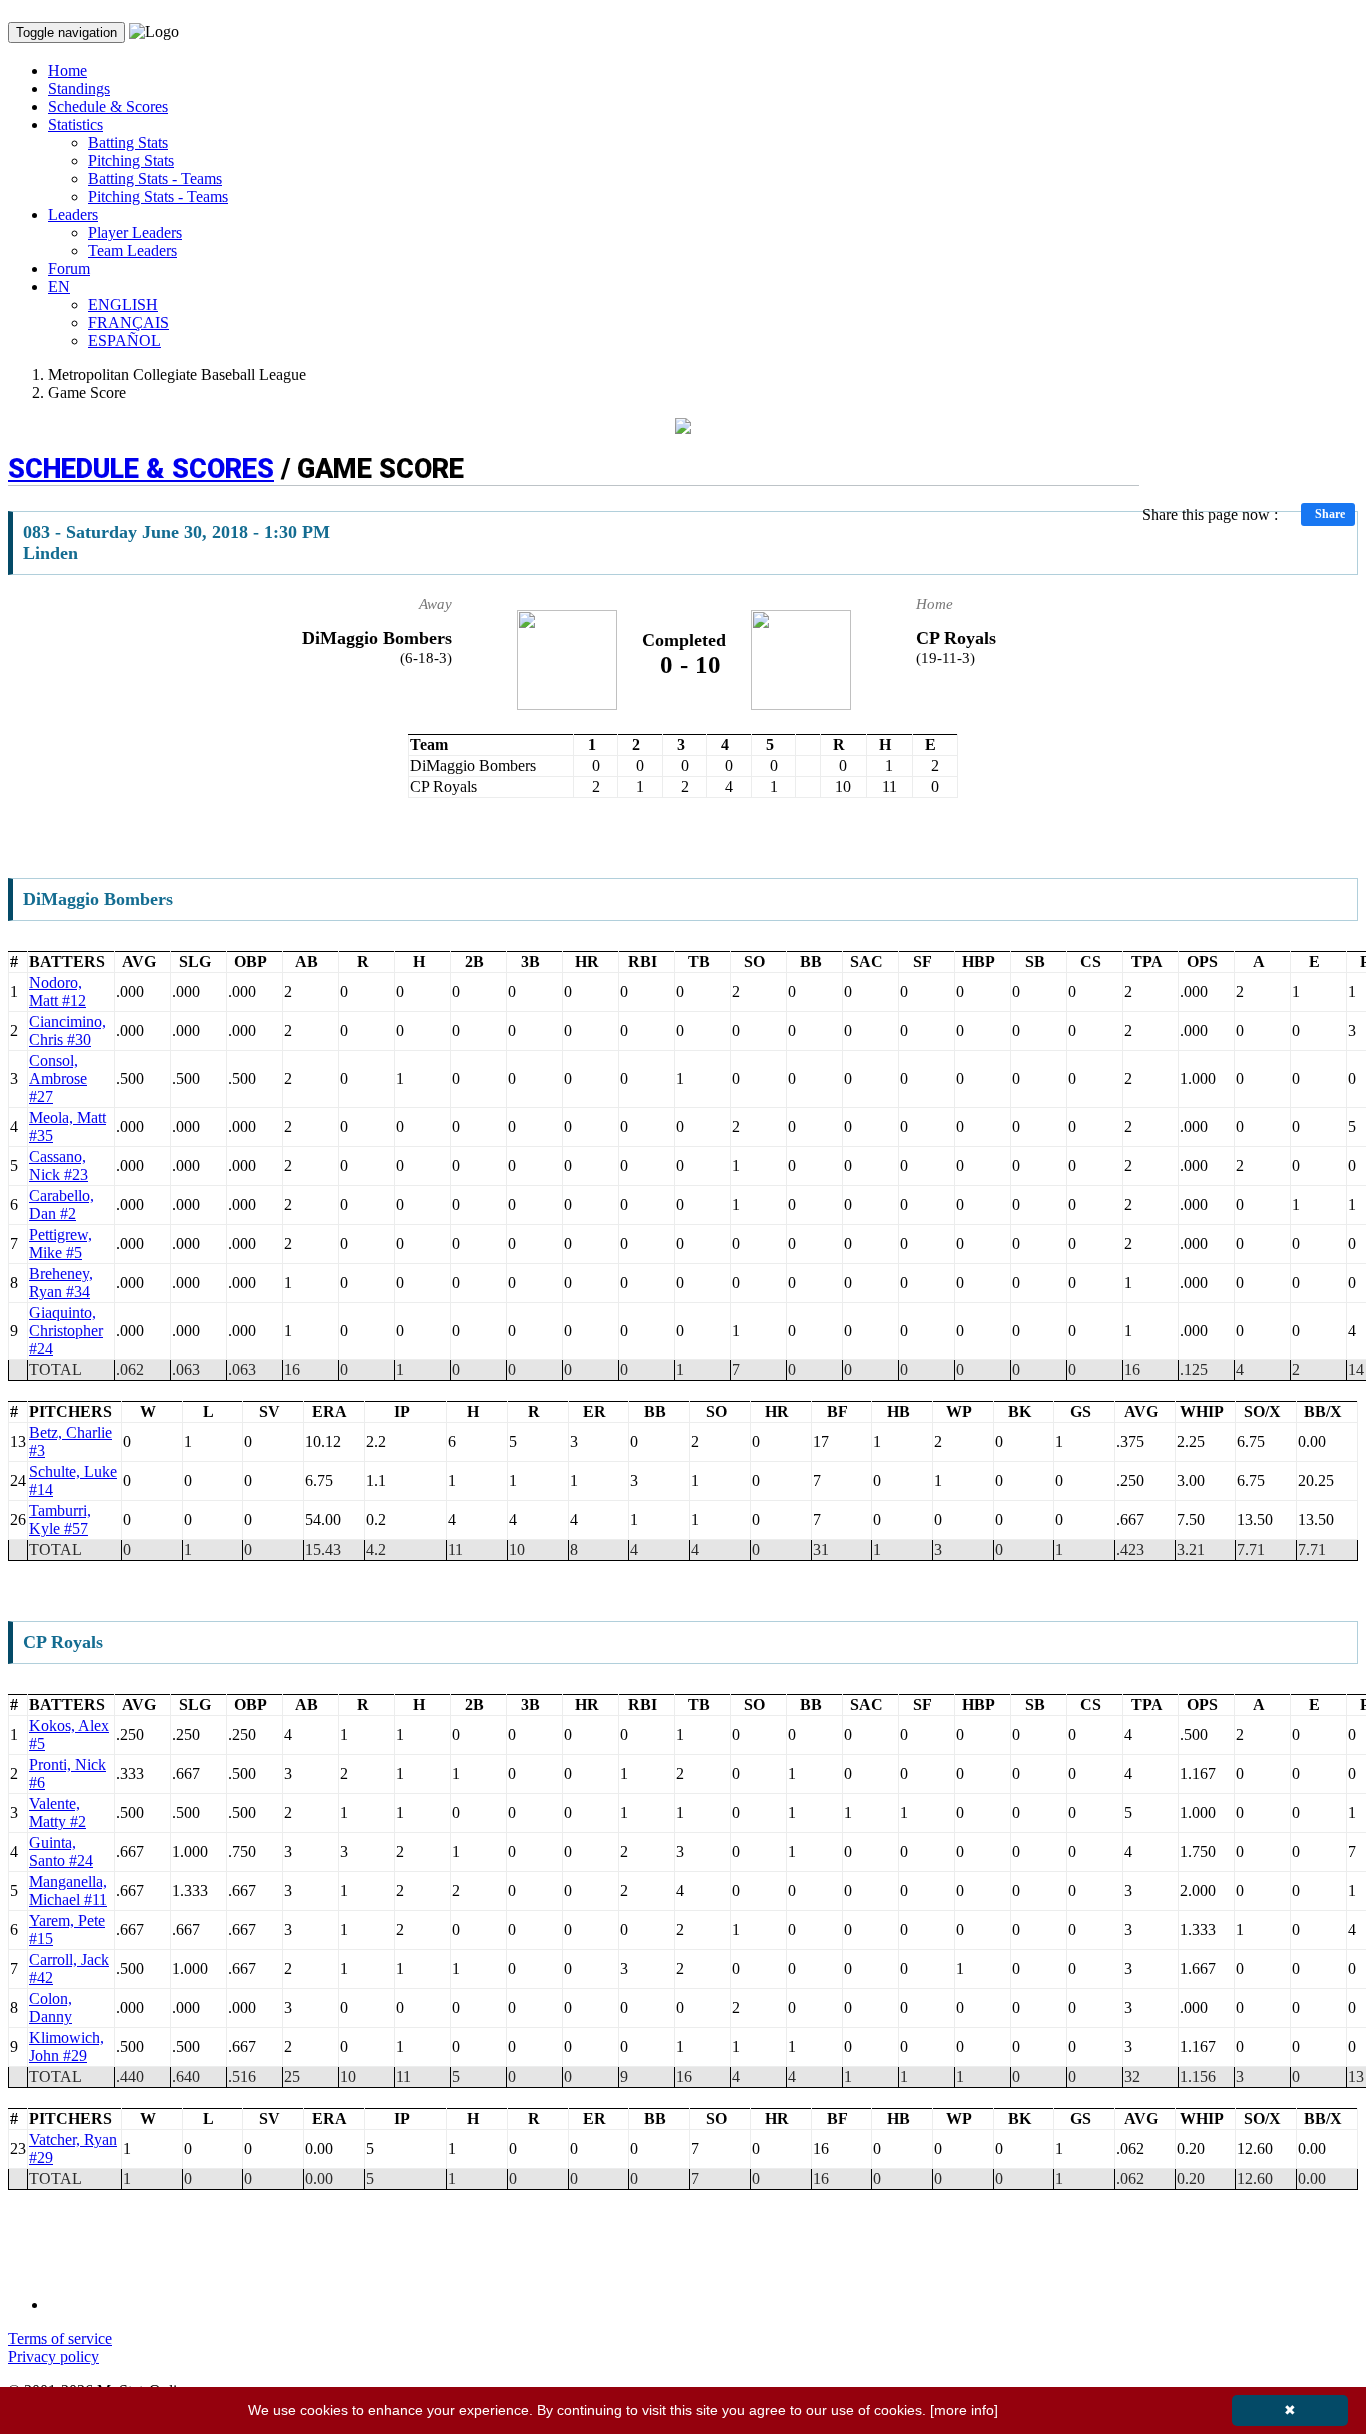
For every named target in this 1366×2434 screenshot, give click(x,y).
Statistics (75, 124)
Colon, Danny (50, 2007)
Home (67, 70)
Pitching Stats (131, 160)
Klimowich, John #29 (66, 2046)
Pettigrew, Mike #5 (60, 1243)
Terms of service (60, 2338)
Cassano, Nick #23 (58, 1165)
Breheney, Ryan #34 (61, 1282)
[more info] (964, 2410)
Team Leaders (132, 250)
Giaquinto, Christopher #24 (66, 1330)
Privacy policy (53, 2356)
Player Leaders (135, 232)
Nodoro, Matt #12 (57, 991)
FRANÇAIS (128, 322)
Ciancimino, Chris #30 (67, 1030)
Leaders (73, 214)
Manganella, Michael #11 (68, 1890)
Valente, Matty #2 (57, 1812)
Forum (69, 268)
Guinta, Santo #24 (61, 1851)
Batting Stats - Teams (155, 178)
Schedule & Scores (108, 106)
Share (1330, 514)
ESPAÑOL (124, 340)
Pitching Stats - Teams (158, 196)
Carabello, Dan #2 (61, 1204)
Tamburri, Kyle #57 (60, 1519)
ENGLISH (123, 304)
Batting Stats (128, 142)
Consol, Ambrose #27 (58, 1078)
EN (59, 286)
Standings (79, 88)
